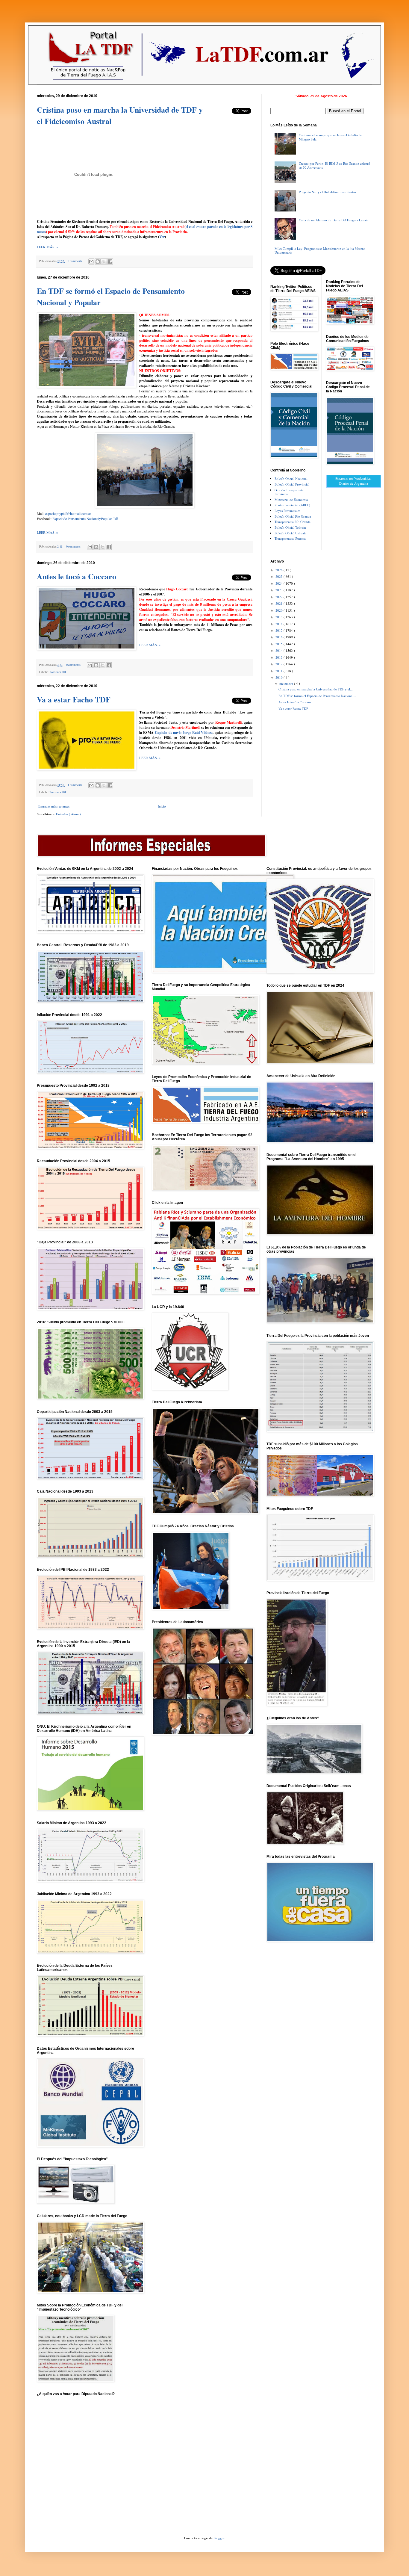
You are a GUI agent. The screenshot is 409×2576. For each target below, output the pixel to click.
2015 (280, 644)
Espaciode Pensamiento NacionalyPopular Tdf (85, 518)
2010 (280, 677)
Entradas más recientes (54, 806)
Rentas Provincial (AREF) (292, 505)
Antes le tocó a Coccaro (77, 576)
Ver (162, 237)
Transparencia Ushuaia (290, 538)
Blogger (219, 2538)
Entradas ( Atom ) (68, 814)
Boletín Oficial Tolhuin (290, 527)
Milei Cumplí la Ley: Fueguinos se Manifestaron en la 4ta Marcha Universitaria (320, 250)
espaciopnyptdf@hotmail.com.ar (68, 513)
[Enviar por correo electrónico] (91, 261)
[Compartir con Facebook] (110, 261)
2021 (280, 603)
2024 (280, 583)
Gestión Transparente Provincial (289, 492)
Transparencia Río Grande (293, 522)
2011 (280, 671)
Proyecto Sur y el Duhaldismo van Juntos (327, 192)
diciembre (287, 683)
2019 (280, 617)
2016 (280, 637)
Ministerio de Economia (291, 499)
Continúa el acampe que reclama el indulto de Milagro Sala (330, 137)
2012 (280, 664)
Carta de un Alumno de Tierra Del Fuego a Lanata (334, 220)
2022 (280, 597)
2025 (280, 576)
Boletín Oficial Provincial (292, 484)
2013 (280, 657)
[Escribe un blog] (98, 261)
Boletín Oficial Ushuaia (290, 533)
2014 (280, 650)
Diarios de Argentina (354, 483)
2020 (280, 610)
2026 (280, 570)
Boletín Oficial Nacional (291, 479)
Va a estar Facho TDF (74, 699)
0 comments (75, 261)
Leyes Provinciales (287, 511)
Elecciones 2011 (58, 672)
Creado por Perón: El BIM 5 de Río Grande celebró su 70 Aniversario (334, 165)
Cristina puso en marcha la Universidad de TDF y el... (316, 689)
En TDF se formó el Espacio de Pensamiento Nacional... (317, 696)
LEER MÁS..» (47, 247)
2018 (280, 624)
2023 (280, 590)
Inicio (162, 806)
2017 (280, 630)
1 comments (75, 785)
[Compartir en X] (104, 261)
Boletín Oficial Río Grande (293, 516)
